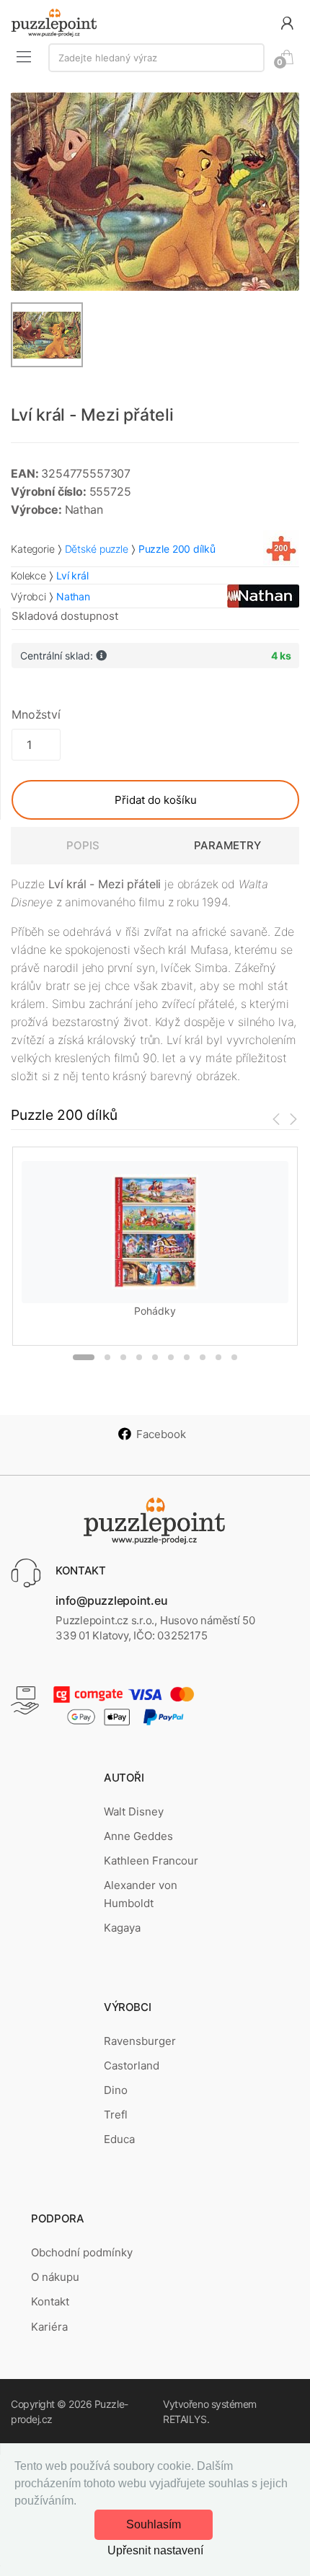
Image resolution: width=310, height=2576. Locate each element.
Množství (36, 714)
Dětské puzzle (97, 549)
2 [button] (107, 1357)
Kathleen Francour (151, 1861)
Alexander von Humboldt (141, 1894)
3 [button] (123, 1357)
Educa (119, 2139)
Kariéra (49, 2327)
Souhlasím (154, 2524)
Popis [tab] (83, 845)
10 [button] (234, 1357)
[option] (155, 192)
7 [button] (187, 1357)
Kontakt (50, 2301)
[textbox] (156, 58)
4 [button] (139, 1357)
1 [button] (84, 1357)
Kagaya (122, 1928)
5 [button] (155, 1357)
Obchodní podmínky (82, 2252)
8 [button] (203, 1357)
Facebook (161, 1434)
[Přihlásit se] (287, 22)
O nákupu (55, 2277)
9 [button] (218, 1357)
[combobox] (156, 58)
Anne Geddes (138, 1836)
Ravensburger (140, 2041)
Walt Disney (134, 1811)
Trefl (116, 2115)
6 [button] (171, 1357)
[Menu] (24, 56)
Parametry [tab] (227, 845)
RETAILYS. (186, 2419)
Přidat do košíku (156, 800)
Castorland (132, 2065)
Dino (116, 2090)
